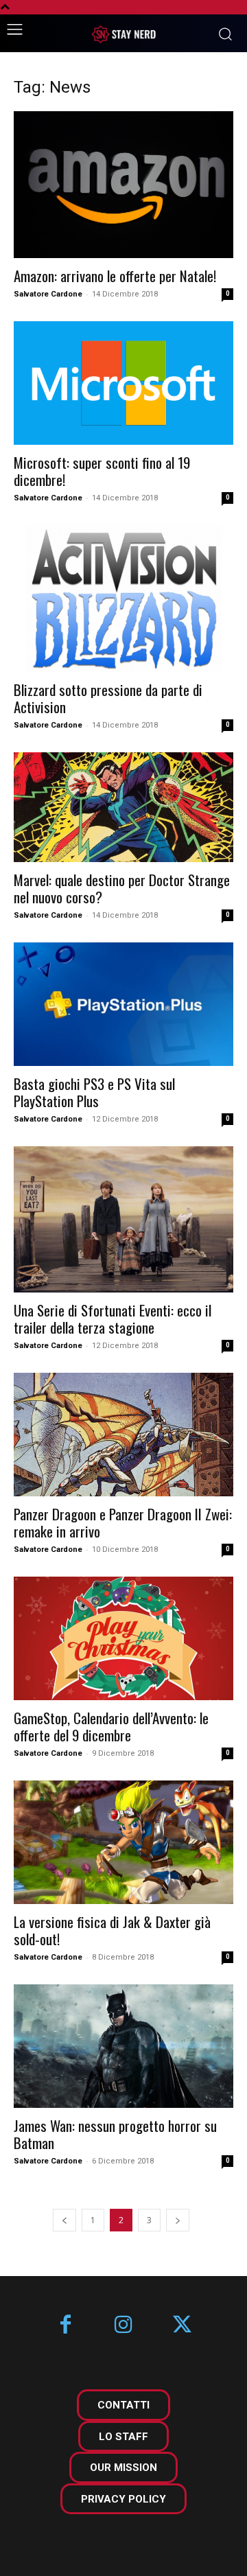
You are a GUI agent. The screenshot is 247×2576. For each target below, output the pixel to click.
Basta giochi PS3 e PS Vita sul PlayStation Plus (94, 1092)
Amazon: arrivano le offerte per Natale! (115, 276)
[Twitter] (182, 2326)
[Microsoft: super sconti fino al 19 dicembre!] (123, 383)
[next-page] (178, 2220)
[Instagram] (124, 2326)
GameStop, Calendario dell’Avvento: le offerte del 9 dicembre (111, 1726)
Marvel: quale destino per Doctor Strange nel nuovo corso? (122, 888)
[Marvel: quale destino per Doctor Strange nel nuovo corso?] (123, 807)
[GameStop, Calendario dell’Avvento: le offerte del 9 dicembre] (123, 1638)
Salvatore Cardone (48, 294)
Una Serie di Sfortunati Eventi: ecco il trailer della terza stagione (113, 1319)
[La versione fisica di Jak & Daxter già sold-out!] (123, 1842)
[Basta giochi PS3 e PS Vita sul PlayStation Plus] (123, 1004)
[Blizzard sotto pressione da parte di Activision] (123, 598)
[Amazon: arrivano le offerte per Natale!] (123, 185)
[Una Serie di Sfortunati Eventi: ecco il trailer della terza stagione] (123, 1219)
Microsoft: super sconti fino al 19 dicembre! (102, 471)
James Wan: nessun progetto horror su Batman (115, 2134)
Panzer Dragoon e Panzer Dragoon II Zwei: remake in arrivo (123, 1522)
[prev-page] (64, 2220)
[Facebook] (66, 2326)
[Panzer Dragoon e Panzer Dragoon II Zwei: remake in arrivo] (123, 1435)
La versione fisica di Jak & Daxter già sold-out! (112, 1930)
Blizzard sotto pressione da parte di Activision (108, 698)
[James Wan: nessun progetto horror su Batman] (123, 2046)
